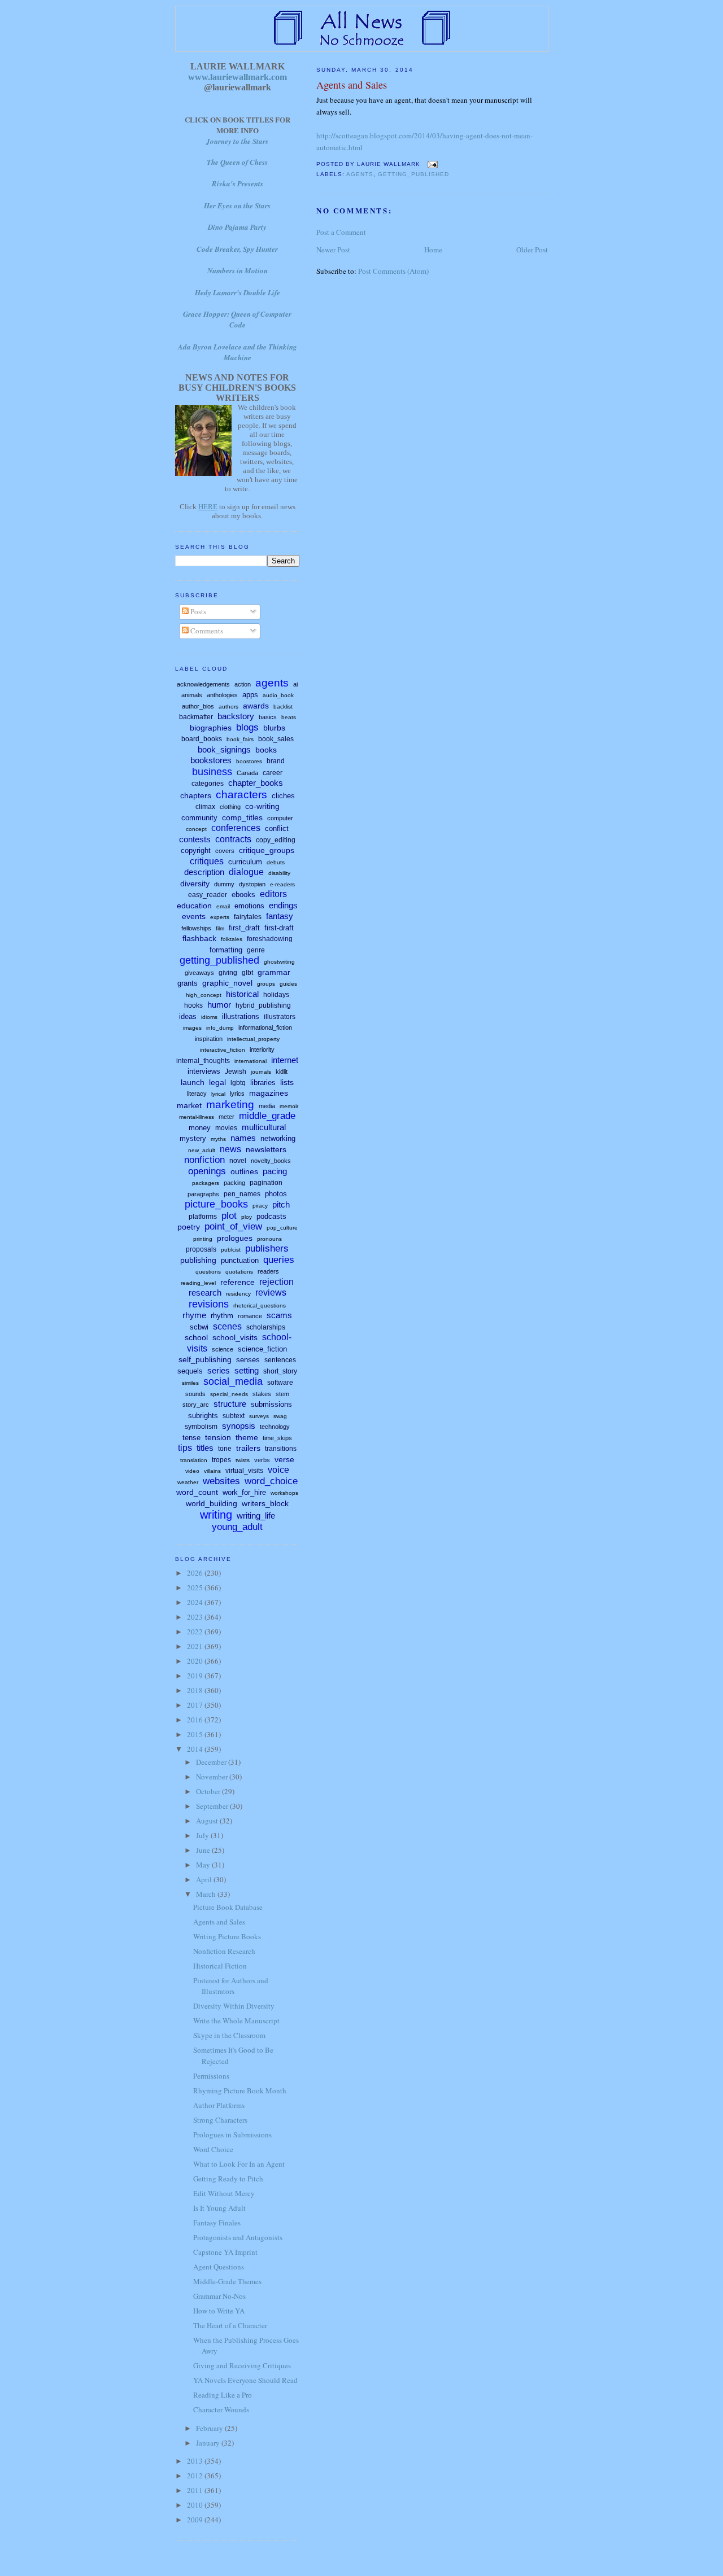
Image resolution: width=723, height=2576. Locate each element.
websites (221, 1481)
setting (247, 1370)
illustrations (241, 1016)
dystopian (252, 884)
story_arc (196, 1405)
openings (207, 1171)
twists (243, 1460)
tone (225, 1449)
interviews (204, 1071)
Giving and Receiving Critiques (242, 2365)
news (230, 1149)
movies (226, 1128)
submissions (271, 1404)
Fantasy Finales (217, 2223)
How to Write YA (219, 2311)
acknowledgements (203, 684)
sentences (280, 1360)
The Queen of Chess (237, 162)
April (205, 1879)
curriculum (245, 862)
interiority (262, 1049)
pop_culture (282, 1228)
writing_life (256, 1516)
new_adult (202, 1150)
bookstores (211, 760)
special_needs (229, 1394)
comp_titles (242, 817)
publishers (267, 1248)
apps (250, 695)
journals (261, 1072)
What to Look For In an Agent (239, 2164)
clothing (230, 807)
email (223, 906)
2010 (196, 2505)
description (204, 872)
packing (234, 1183)
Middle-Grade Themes (227, 2281)
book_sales (276, 739)
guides (288, 984)
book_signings (224, 749)
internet (285, 1060)
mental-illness (197, 1117)
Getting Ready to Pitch (228, 2179)
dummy (224, 884)
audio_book (278, 695)
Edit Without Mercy (224, 2193)
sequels (190, 1371)
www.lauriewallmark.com (238, 77)
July (203, 1835)
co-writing (262, 806)
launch (193, 1082)
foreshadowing (270, 939)
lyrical (218, 1094)
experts (220, 917)
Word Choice (213, 2149)
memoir (289, 1106)
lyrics (237, 1094)
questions (208, 1272)
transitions (281, 1449)
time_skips (277, 1438)
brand (276, 761)
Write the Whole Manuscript (236, 2020)
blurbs (274, 728)
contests (195, 839)
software (280, 1383)
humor (219, 1005)
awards (256, 706)
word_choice (271, 1481)
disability (279, 873)
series (219, 1370)
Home (433, 250)
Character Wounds (221, 2409)
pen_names (242, 1194)
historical (242, 994)
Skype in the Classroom (229, 2035)
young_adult (237, 1527)
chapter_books (256, 783)
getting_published (413, 174)
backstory (236, 716)
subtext (234, 1416)
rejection (276, 1282)
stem (282, 1394)
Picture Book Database (228, 1907)
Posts (197, 611)
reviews (271, 1293)
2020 (196, 1661)
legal (217, 1082)
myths (218, 1139)
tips (185, 1448)
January (209, 2443)
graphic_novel (227, 983)
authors (228, 707)
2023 (196, 1617)
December (212, 1762)
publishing (198, 1260)
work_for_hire (244, 1492)
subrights (203, 1416)
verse (284, 1459)
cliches (283, 796)
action (243, 684)
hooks (193, 1005)
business (212, 772)
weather (188, 1482)
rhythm (222, 1316)
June (204, 1850)
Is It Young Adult (219, 2208)
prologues (235, 1238)
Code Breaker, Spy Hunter (237, 249)
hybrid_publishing (263, 1005)
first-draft (279, 928)
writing (216, 1515)
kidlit (282, 1071)
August (208, 1821)
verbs (262, 1460)
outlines (244, 1171)
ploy (247, 1217)
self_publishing (205, 1359)
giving (228, 973)
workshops (284, 1493)
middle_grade (267, 1116)
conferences (236, 828)
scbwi (199, 1327)
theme (247, 1437)
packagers (206, 1183)
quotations (239, 1272)
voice (278, 1470)
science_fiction (262, 1349)
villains (212, 1471)
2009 (196, 2520)
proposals (201, 1249)
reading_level (198, 1283)
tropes (221, 1460)
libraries (263, 1083)
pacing (275, 1171)
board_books (202, 739)
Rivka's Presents (238, 183)
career (273, 773)
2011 (196, 2490)
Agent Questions (219, 2267)
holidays (276, 995)
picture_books (216, 1204)
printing (203, 1239)
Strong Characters (220, 2120)
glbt (247, 973)
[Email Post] (431, 164)
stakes (262, 1394)
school (196, 1337)
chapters (196, 795)
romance (250, 1316)
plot (229, 1216)
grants (188, 983)
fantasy (280, 916)
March (207, 1894)
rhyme (194, 1315)
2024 (196, 1602)
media (267, 1106)
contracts (233, 839)
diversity (195, 884)
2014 (196, 1749)
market (189, 1105)
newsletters (266, 1149)
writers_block (265, 1503)
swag (280, 1416)
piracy (260, 1206)
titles (205, 1448)
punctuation (240, 1260)
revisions (209, 1304)
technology (275, 1427)
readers (268, 1271)
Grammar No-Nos (219, 2296)
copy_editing (276, 840)
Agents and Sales (352, 85)
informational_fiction (265, 1027)
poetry (189, 1227)
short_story (280, 1371)
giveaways (199, 973)
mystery (193, 1138)
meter (227, 1117)
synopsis (239, 1426)
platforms (203, 1217)
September (213, 1806)
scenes (227, 1326)
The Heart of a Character (230, 2325)
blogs (247, 727)
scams (279, 1315)
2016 (196, 1720)
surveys (259, 1416)
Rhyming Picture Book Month (240, 2090)
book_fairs (240, 739)
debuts (276, 862)
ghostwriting (279, 962)
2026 (196, 1573)
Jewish (236, 1071)
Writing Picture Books (227, 1936)
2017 (196, 1705)
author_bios (198, 706)
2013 (196, 2461)
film (220, 928)
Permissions (211, 2076)
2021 (196, 1646)
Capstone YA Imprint (225, 2252)
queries (279, 1260)
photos (276, 1194)
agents (360, 174)
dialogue (246, 872)
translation (194, 1460)
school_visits (235, 1337)
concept (196, 829)
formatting (226, 950)
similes (190, 1383)
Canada (247, 773)
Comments (206, 631)
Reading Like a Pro (223, 2395)
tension (218, 1437)
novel (238, 1161)
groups (266, 984)
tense (191, 1438)
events (194, 916)
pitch (281, 1204)
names (243, 1138)
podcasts (271, 1216)
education (194, 906)
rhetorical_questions (260, 1306)
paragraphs (203, 1194)
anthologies (222, 695)
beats (289, 717)
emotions (249, 906)
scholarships (266, 1327)
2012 (196, 2476)
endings (283, 905)
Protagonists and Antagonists (238, 2237)
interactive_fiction (223, 1050)
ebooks (243, 895)
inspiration (209, 1039)
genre (256, 950)
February (210, 2428)
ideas (188, 1016)
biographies (211, 728)
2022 (196, 1632)
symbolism (201, 1427)
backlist (283, 707)
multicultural (264, 1127)
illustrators (280, 1017)
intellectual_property (253, 1039)
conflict (277, 828)
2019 (196, 1676)
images (192, 1028)
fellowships (196, 928)
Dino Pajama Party (237, 227)
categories (208, 784)
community (199, 818)
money (200, 1128)
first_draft (244, 928)
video (192, 1471)
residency (238, 1294)
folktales (232, 939)
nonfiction (204, 1160)
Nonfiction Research (224, 1951)
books (266, 750)
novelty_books (271, 1161)
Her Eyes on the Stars (237, 205)
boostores (249, 761)
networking (278, 1138)
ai (295, 684)
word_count (197, 1492)
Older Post (532, 250)
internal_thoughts (203, 1061)
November (213, 1777)
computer (280, 818)
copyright (196, 850)
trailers (248, 1448)
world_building (212, 1503)
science (223, 1349)
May (204, 1865)
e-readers (282, 884)
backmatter (196, 717)
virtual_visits (244, 1471)
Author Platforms (219, 2105)
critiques (207, 861)
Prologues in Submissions (232, 2135)
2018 (196, 1690)
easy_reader (208, 895)
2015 (196, 1734)
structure (230, 1404)
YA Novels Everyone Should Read (245, 2380)
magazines (269, 1093)
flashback (199, 938)
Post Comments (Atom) (393, 271)
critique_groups (267, 850)
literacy (197, 1094)
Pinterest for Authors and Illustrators (231, 1986)
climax (205, 807)
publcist (231, 1250)
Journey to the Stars (237, 141)
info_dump (220, 1028)
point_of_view (233, 1226)
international (251, 1061)
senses (248, 1360)
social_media (233, 1381)
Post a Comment (341, 232)
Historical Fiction (220, 1966)
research (205, 1293)
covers (225, 851)
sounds (195, 1394)
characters (241, 795)
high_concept (204, 995)
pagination (266, 1183)
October (209, 1791)
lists (287, 1082)
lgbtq (238, 1083)
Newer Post (333, 250)
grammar (274, 972)
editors (273, 894)
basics (268, 717)
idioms (209, 1017)
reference (238, 1282)
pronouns (269, 1239)
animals (192, 695)
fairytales (248, 917)
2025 (196, 1587)
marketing (230, 1105)
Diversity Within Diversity (234, 2006)
